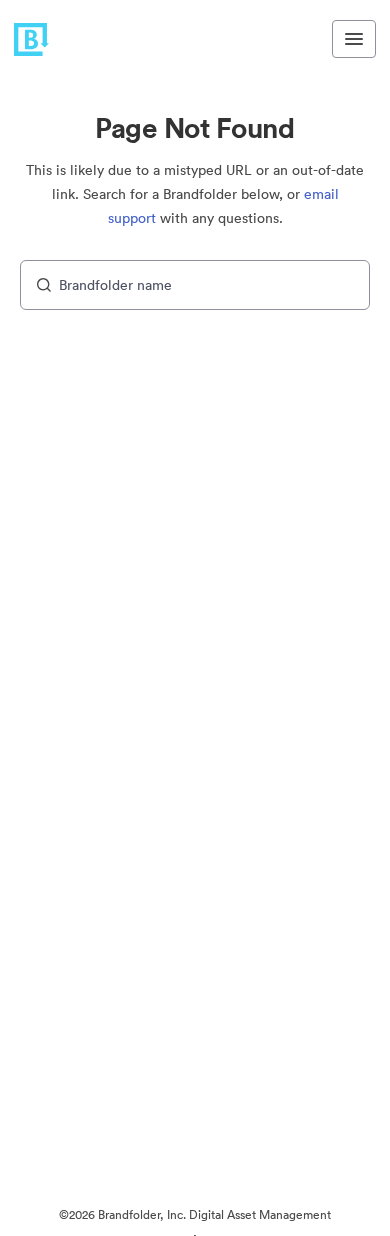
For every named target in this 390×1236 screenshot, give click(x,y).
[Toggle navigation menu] (354, 39)
